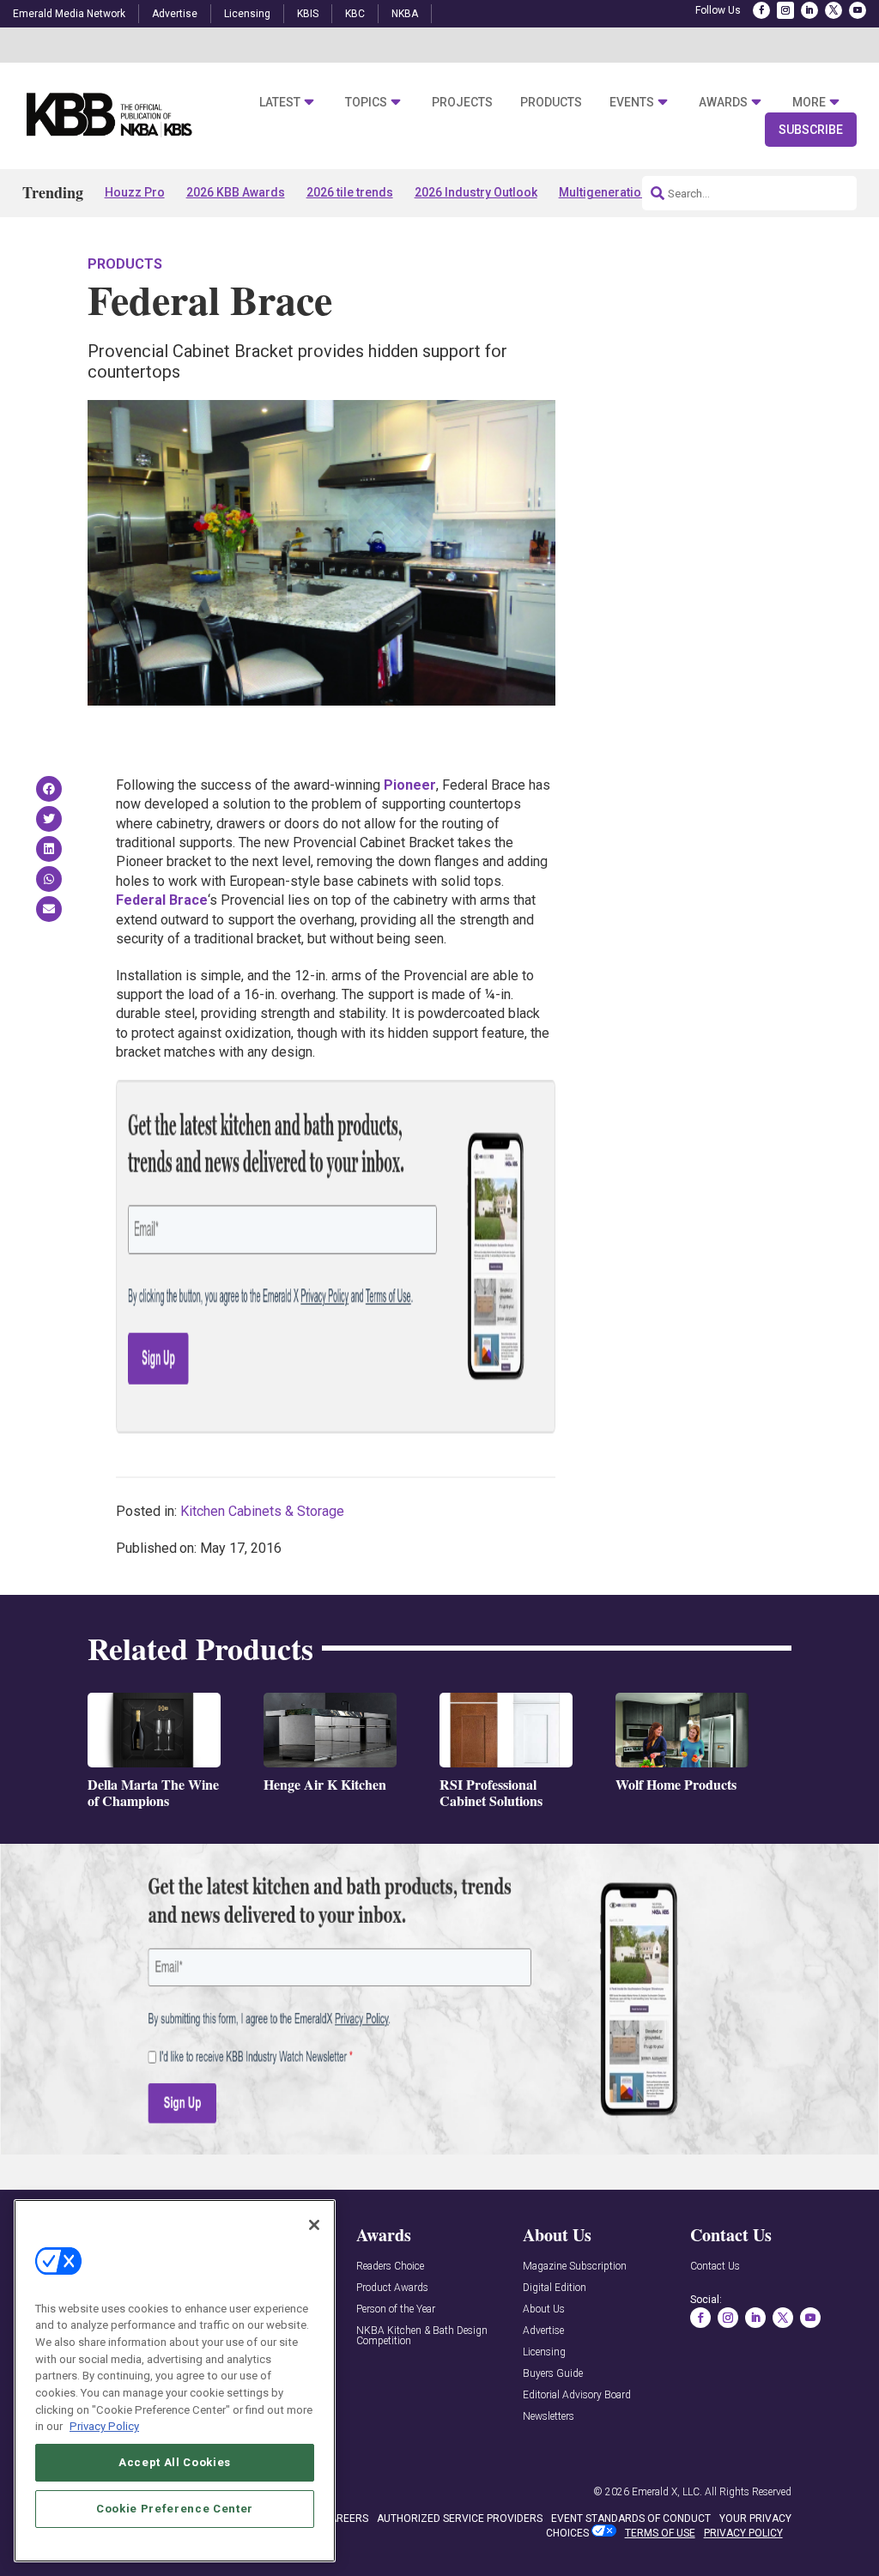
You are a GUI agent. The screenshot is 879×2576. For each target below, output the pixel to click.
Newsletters (549, 2417)
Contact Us (715, 2267)
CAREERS (346, 2518)
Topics (366, 102)
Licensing (247, 14)
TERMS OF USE (660, 2533)
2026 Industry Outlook (476, 192)
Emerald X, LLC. (667, 2492)
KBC (355, 14)
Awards (723, 102)
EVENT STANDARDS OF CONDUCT (631, 2518)
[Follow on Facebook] (761, 10)
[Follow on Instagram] (785, 10)
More (809, 102)
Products (551, 102)
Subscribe (811, 130)
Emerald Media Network (69, 14)
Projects (462, 102)
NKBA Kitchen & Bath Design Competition (422, 2336)
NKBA (405, 14)
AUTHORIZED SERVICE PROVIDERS (460, 2518)
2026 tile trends (350, 192)
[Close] (314, 2225)
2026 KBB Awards (236, 192)
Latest (280, 102)
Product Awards (392, 2288)
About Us (544, 2309)
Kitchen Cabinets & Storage (262, 1511)
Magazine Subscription (575, 2267)
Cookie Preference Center (175, 2509)
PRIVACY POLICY (743, 2533)
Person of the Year (396, 2309)
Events (632, 102)
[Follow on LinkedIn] (809, 10)
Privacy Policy (104, 2426)
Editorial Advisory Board (577, 2395)
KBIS (308, 14)
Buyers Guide (553, 2374)
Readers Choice (390, 2267)
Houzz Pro (135, 192)
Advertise (175, 14)
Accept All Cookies (175, 2462)
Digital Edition (555, 2288)
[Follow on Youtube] (858, 10)
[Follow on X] (834, 10)
